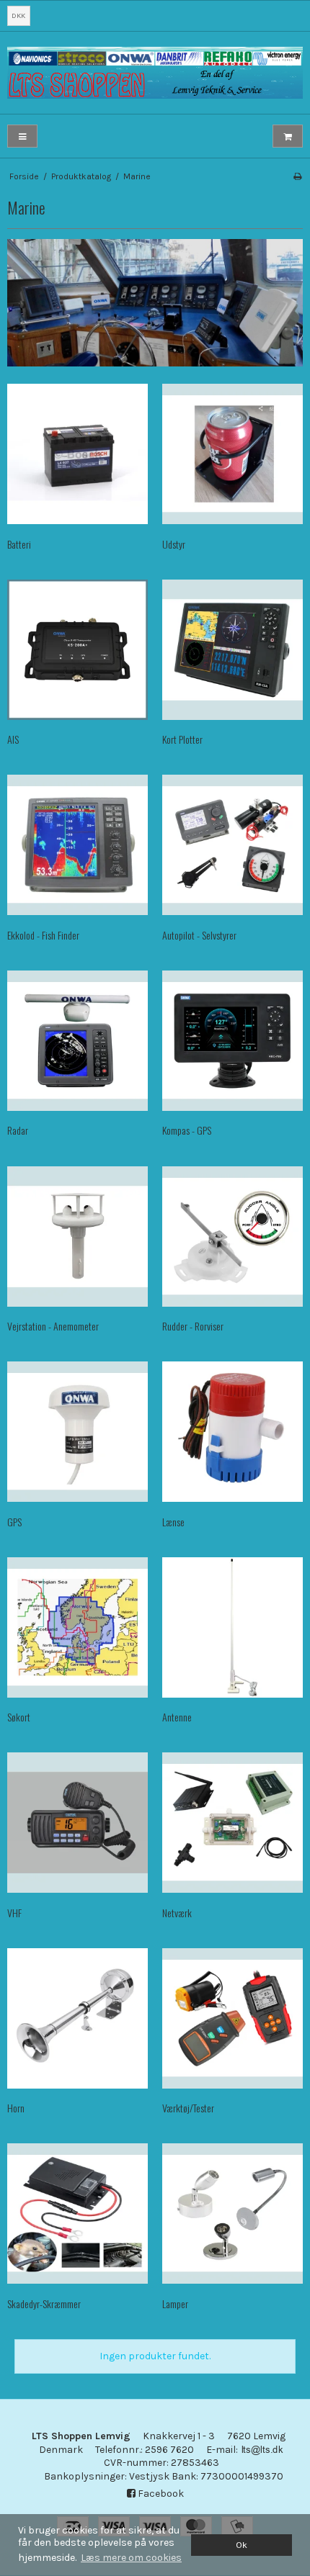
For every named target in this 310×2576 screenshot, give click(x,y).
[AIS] (77, 650)
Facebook (160, 2494)
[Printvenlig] (297, 176)
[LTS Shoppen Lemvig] (155, 72)
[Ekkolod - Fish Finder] (77, 845)
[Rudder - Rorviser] (232, 1237)
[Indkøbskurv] (288, 136)
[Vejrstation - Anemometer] (77, 1237)
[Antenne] (232, 1627)
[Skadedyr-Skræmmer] (77, 2214)
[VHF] (77, 1823)
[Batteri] (77, 454)
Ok (242, 2545)
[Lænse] (232, 1432)
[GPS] (77, 1432)
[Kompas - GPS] (232, 1041)
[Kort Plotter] (232, 650)
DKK (18, 15)
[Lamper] (232, 2214)
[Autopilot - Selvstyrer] (232, 845)
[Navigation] (22, 136)
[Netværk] (232, 1823)
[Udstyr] (232, 454)
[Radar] (77, 1041)
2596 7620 (169, 2450)
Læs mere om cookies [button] (131, 2558)
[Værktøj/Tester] (232, 2018)
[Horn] (77, 2018)
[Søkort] (77, 1627)
